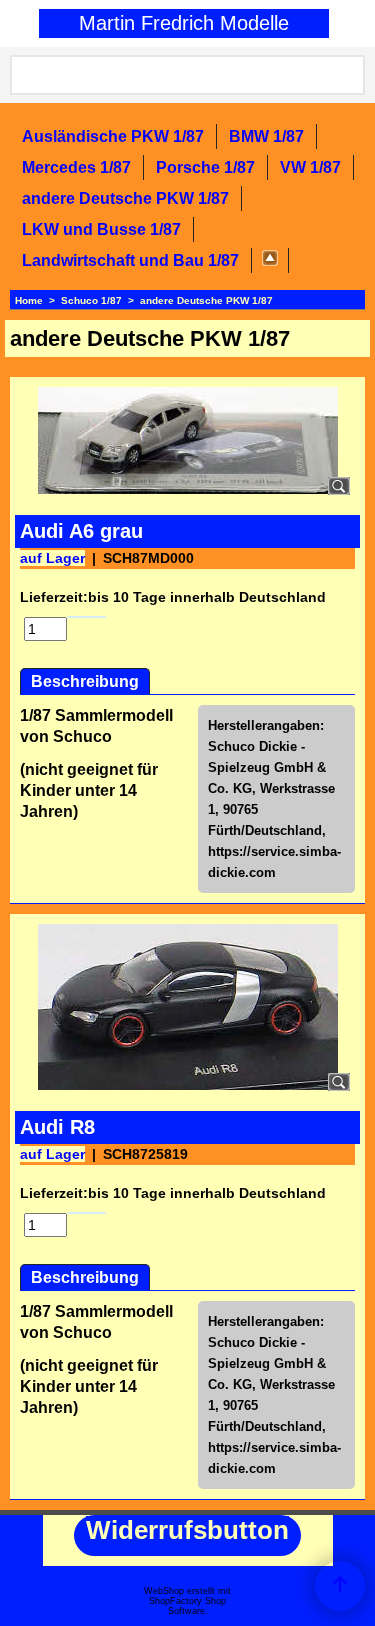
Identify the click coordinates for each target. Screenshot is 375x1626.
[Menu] (20, 25)
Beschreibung (85, 681)
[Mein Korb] (341, 23)
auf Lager (52, 558)
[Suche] (346, 75)
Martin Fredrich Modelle (184, 23)
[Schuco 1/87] (270, 260)
